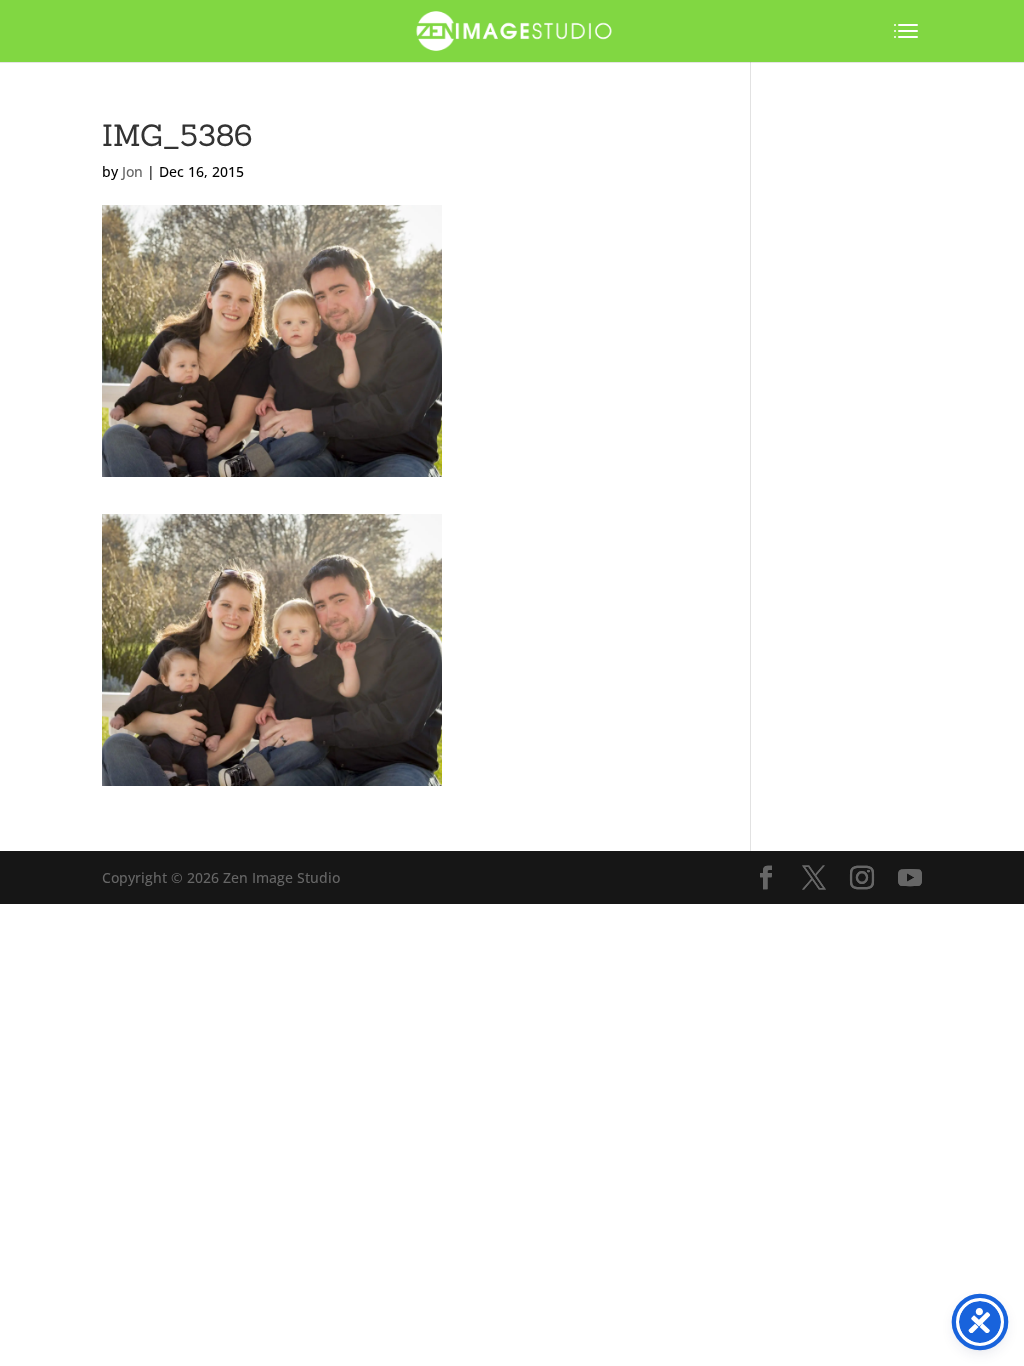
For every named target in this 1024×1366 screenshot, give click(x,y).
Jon (132, 171)
